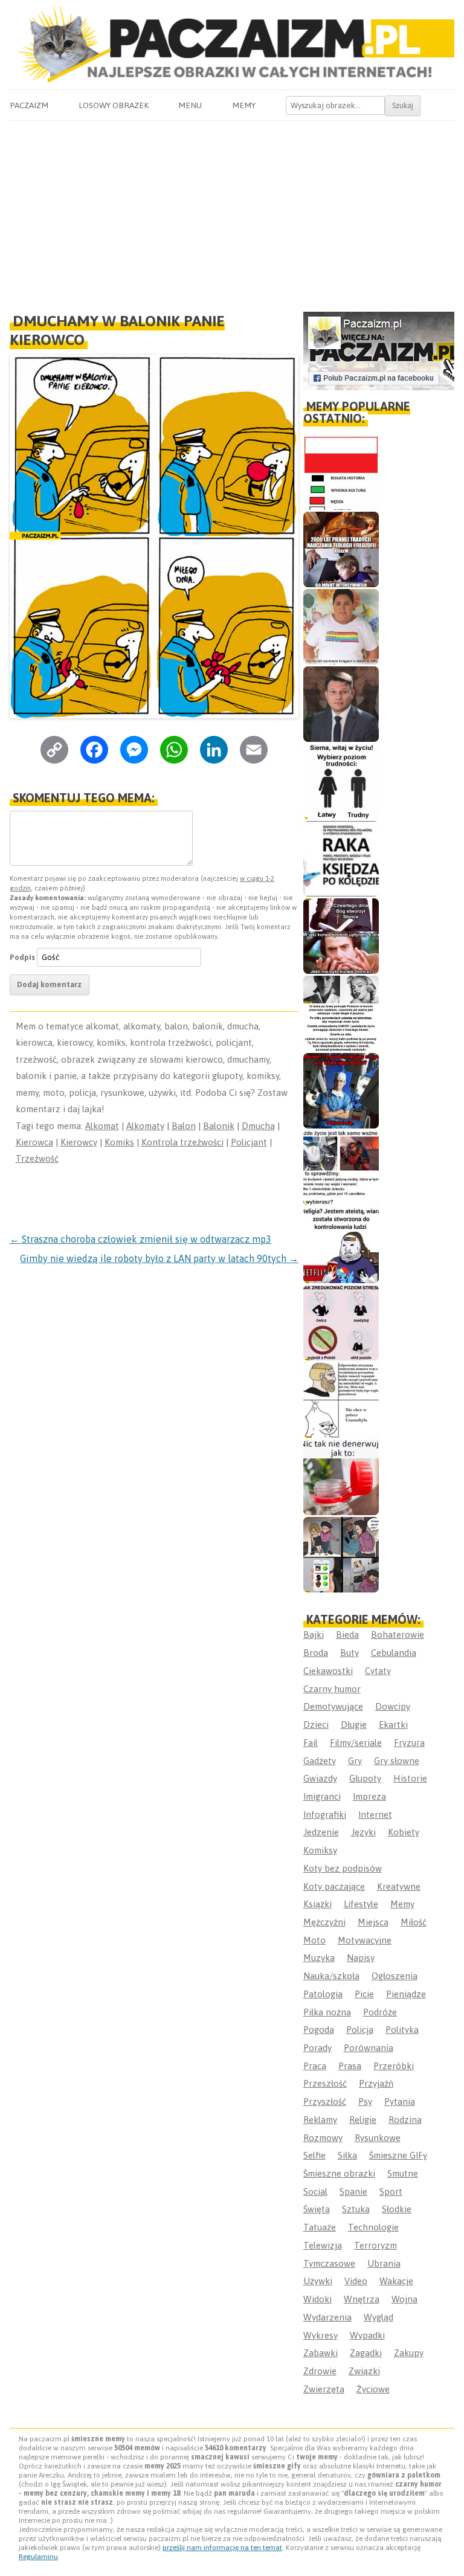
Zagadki (366, 2353)
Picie (364, 1994)
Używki (318, 2281)
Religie (363, 2120)
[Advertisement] (232, 211)
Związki (364, 2371)
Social (315, 2191)
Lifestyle (361, 1904)
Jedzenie (321, 1832)
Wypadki (367, 2335)
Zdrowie (320, 2371)
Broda (316, 1653)
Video (356, 2281)
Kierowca (34, 1142)
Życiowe (373, 2389)
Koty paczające (334, 1886)
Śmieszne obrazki (339, 2173)
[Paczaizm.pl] (232, 44)
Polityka (402, 2030)
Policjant (249, 1142)
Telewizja (323, 2245)
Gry (355, 1761)
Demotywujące (333, 1706)
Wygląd (379, 2317)
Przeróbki (394, 2066)
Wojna (404, 2299)
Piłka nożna (327, 2012)
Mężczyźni (324, 1922)
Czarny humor (332, 1689)
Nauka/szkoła (331, 1976)
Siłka (347, 2155)
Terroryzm (375, 2245)
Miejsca (373, 1922)
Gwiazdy (320, 1778)
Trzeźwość (37, 1158)
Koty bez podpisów (343, 1868)
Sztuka (356, 2209)
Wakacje (396, 2281)
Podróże (380, 2012)
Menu (190, 105)
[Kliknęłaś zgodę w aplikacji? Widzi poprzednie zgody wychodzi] (341, 1555)
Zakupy (409, 2353)
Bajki (314, 1634)
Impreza (369, 1796)
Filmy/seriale (356, 1743)
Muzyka (319, 1958)
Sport (391, 2191)
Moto (314, 1940)
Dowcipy (393, 1706)
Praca (315, 2066)
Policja (360, 2030)
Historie (410, 1778)
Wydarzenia (327, 2317)
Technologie (373, 2227)
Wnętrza (362, 2299)
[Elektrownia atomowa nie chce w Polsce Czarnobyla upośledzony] (341, 1400)
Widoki (317, 2299)
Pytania (400, 2101)
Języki (363, 1832)
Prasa (350, 2066)
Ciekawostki (328, 1671)
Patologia (323, 1994)
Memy (244, 105)
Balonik (219, 1126)
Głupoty (365, 1778)
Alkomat (102, 1126)
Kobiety (404, 1832)
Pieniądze (406, 1994)
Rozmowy (323, 2138)
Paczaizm (29, 105)
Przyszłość (325, 2101)
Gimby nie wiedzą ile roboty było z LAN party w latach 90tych (159, 1258)
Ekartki (393, 1724)
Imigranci (322, 1796)
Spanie (353, 2191)
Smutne (403, 2173)
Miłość (414, 1922)
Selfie (314, 2155)
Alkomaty (145, 1126)
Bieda (347, 1634)
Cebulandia (394, 1653)
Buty (350, 1653)
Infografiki (325, 1814)
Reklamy (320, 2120)
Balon (184, 1126)
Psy (365, 2101)
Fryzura (409, 1743)
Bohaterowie (398, 1634)
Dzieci (316, 1724)
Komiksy (320, 1850)
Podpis (22, 957)
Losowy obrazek (114, 105)
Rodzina (405, 2120)
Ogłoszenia (395, 1976)
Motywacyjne (365, 1940)
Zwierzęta (324, 2389)
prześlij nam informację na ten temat (222, 2548)
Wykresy (321, 2335)
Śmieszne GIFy (398, 2155)
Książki (317, 1904)
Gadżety (320, 1761)
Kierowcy (79, 1142)
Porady (317, 2048)
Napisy (361, 1958)
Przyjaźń (376, 2083)
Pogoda (319, 2030)
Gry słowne (397, 1761)
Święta (317, 2209)
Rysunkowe (378, 2138)
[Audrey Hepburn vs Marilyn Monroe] (341, 1013)
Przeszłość (325, 2083)
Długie (354, 1724)
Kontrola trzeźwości (182, 1142)
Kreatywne (399, 1886)
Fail (311, 1743)
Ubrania (384, 2263)
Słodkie (397, 2209)
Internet (375, 1814)
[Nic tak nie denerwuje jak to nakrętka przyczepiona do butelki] (341, 1477)
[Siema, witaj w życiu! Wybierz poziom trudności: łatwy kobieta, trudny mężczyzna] (341, 781)
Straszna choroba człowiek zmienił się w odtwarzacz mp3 (140, 1239)
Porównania (369, 2048)
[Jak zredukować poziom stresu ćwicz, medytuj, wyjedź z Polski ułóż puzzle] (341, 1323)
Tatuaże (320, 2227)
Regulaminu (38, 2557)
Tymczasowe (329, 2263)
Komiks (119, 1142)
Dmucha (258, 1126)
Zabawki (321, 2353)
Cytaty (378, 1671)
